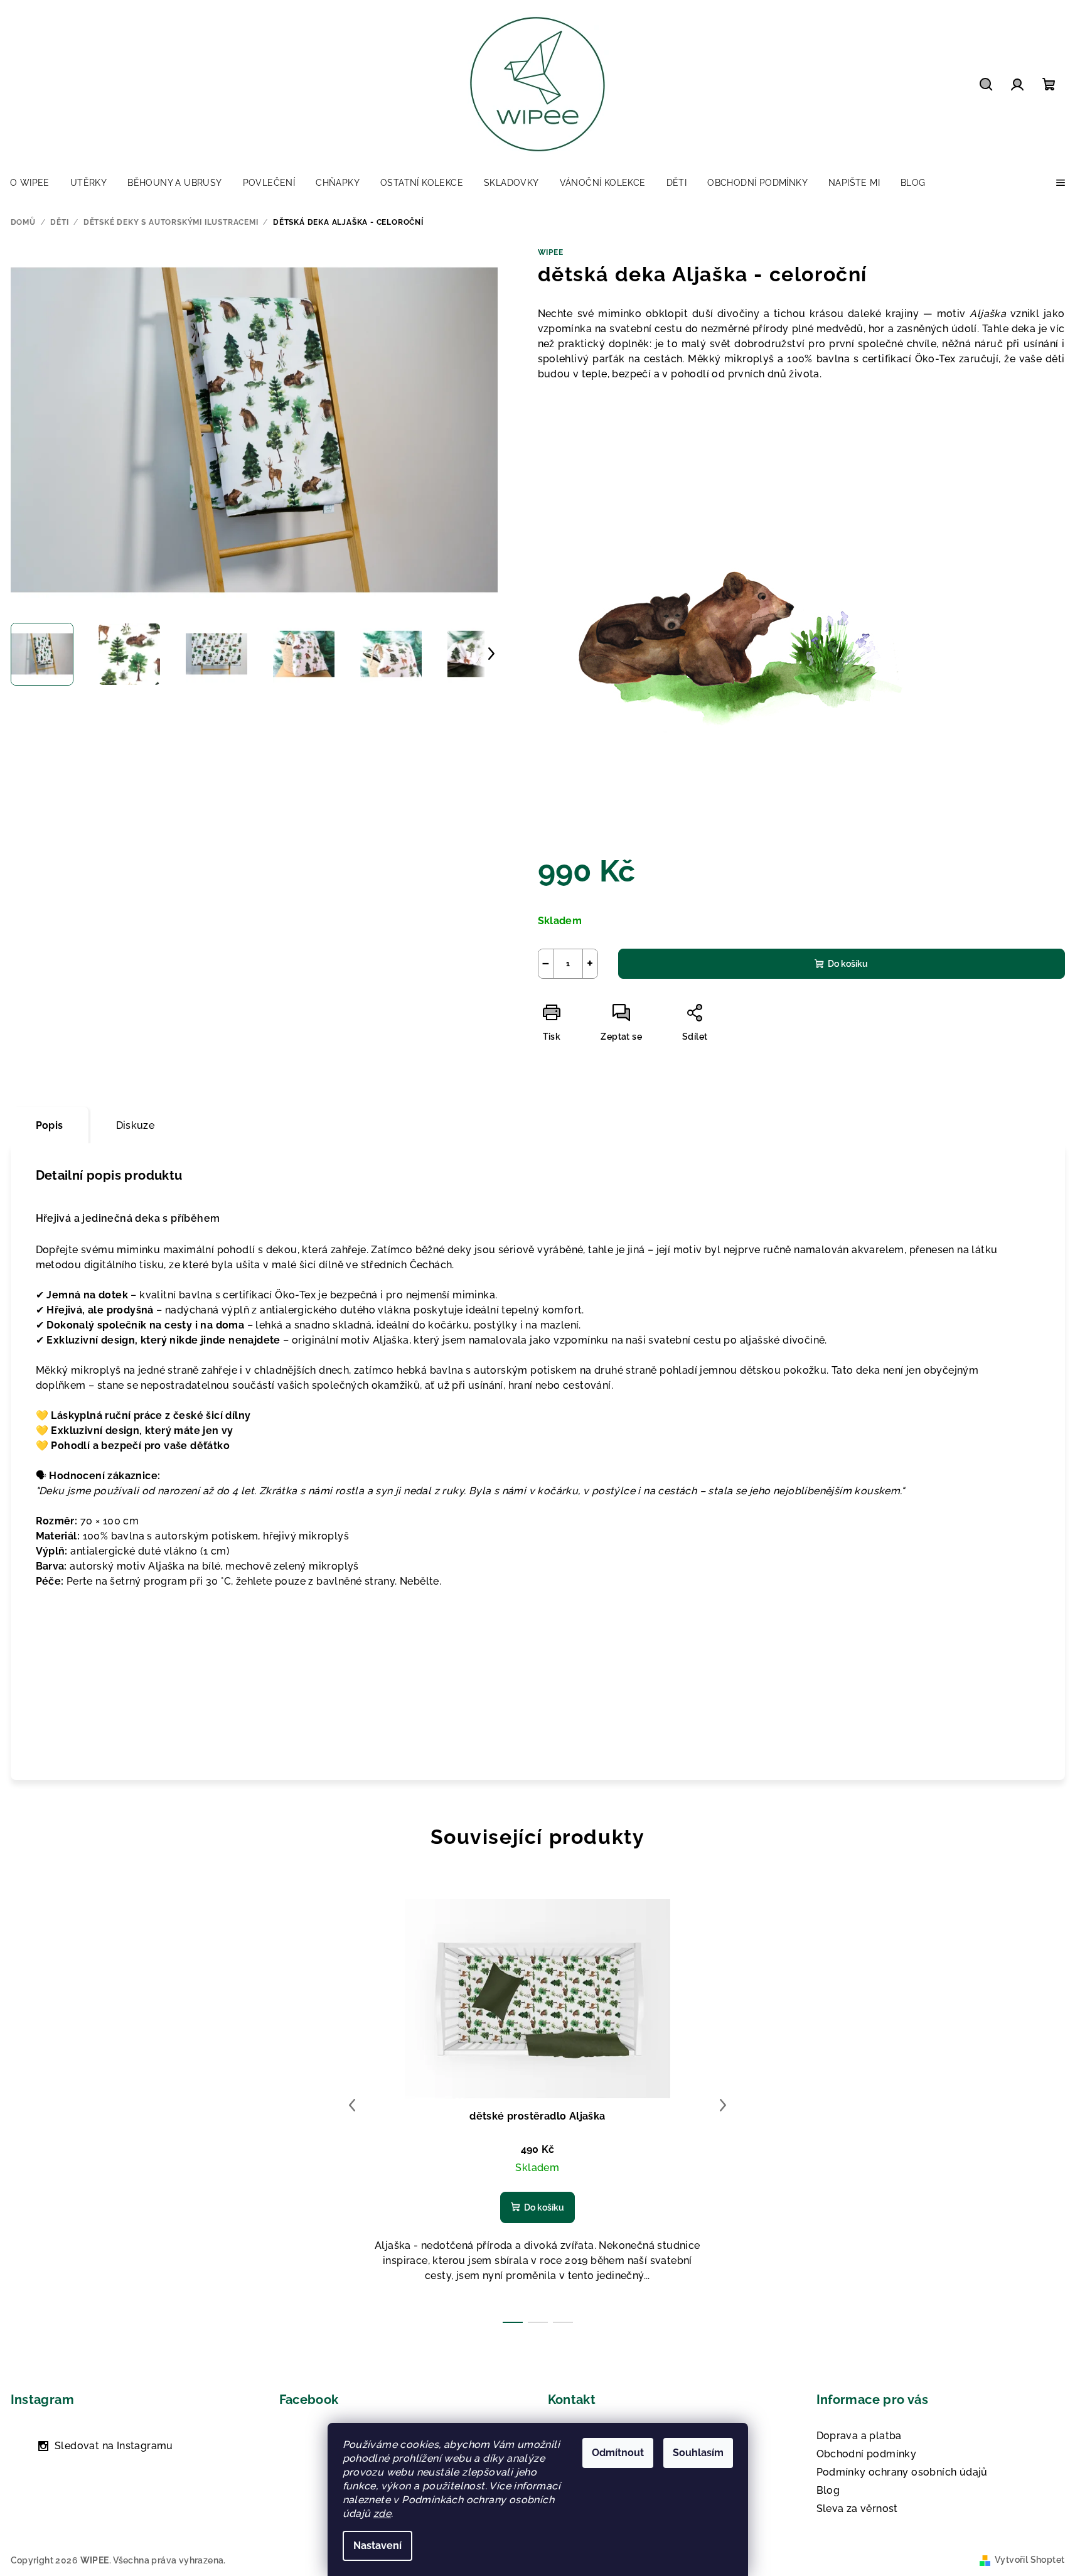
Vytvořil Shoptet (1030, 2560)
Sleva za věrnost (857, 2509)
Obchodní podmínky (867, 2454)
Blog (828, 2490)
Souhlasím (698, 2453)
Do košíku (848, 964)
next (723, 2105)
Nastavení (377, 2546)
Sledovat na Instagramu (114, 2446)
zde (382, 2514)
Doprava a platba (859, 2436)
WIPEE (551, 252)
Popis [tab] (50, 1125)
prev (352, 2105)
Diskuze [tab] (136, 1125)
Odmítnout (618, 2453)
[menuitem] (30, 183)
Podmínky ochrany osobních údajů (902, 2472)
